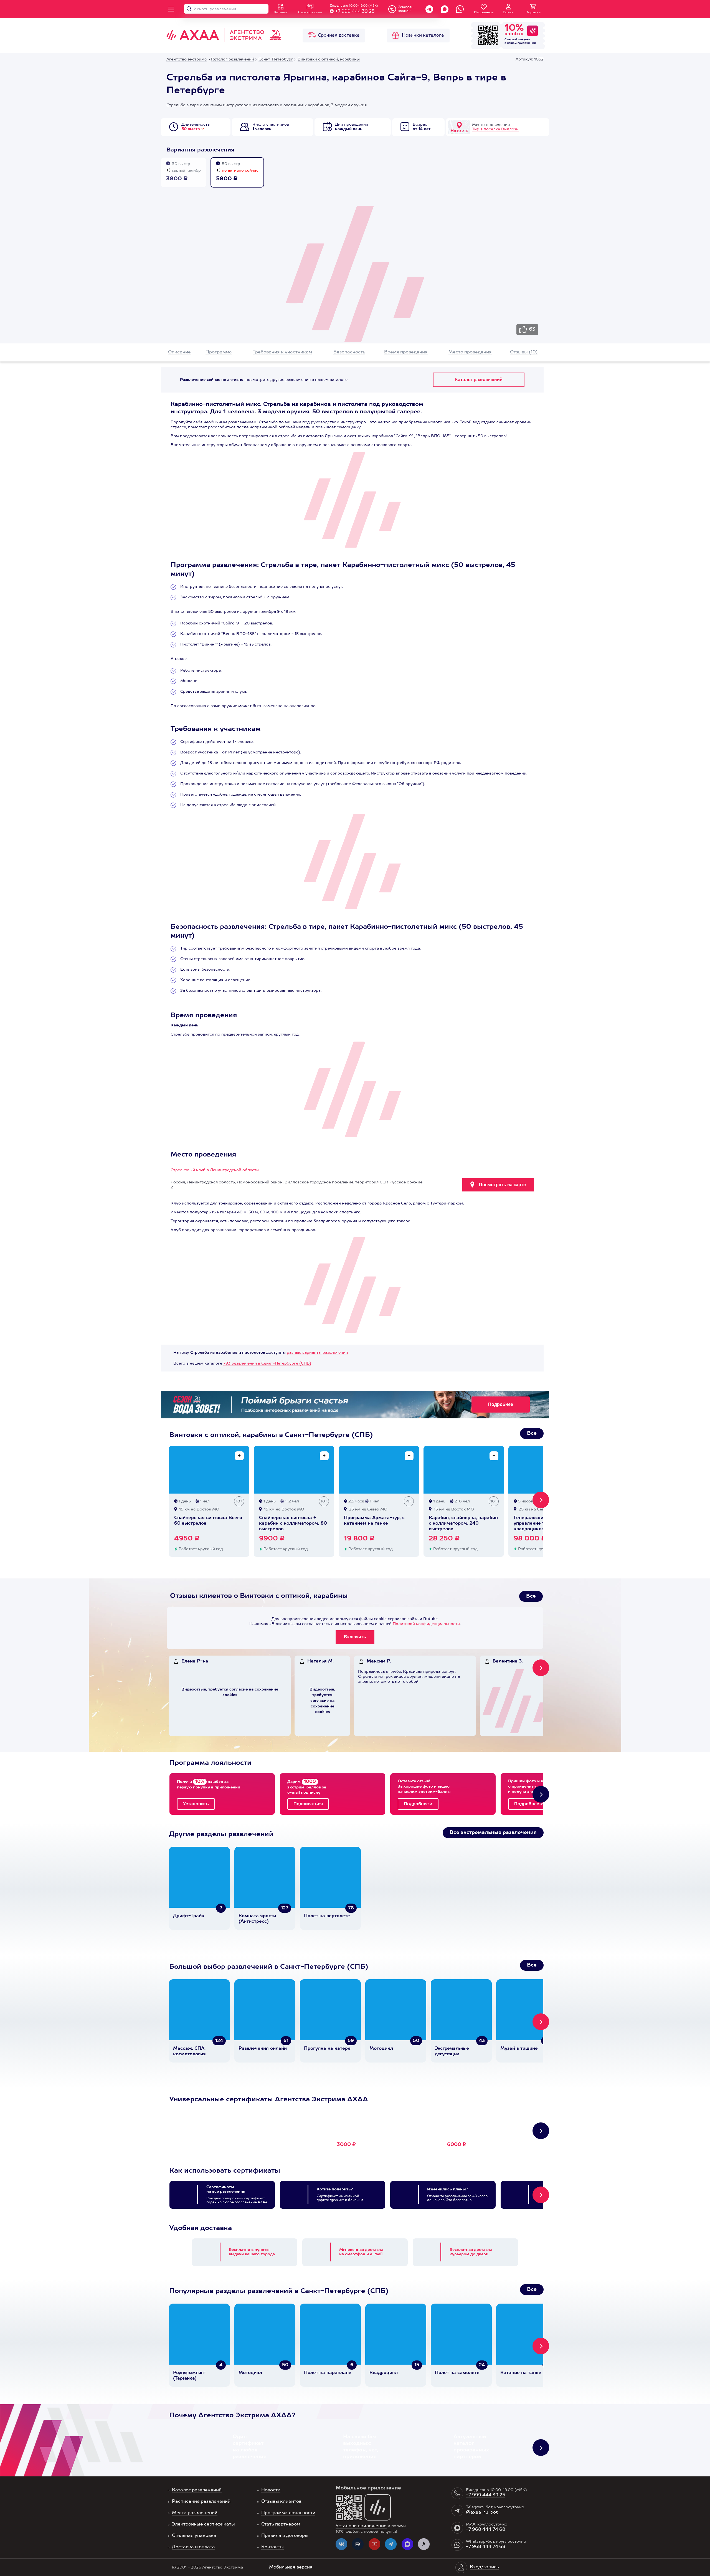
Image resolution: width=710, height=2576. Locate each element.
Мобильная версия (291, 2567)
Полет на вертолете (327, 1916)
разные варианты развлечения (317, 1353)
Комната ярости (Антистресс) (257, 1919)
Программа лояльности (288, 2513)
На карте (459, 131)
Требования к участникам (282, 352)
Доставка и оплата (193, 2547)
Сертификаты (310, 12)
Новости (271, 2490)
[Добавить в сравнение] (239, 1456)
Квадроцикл (384, 2373)
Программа (219, 352)
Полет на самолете (457, 2373)
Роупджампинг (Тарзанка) (189, 2376)
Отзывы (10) (524, 352)
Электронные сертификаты (203, 2524)
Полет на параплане (328, 2373)
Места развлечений (195, 2513)
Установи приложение (361, 2526)
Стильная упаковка (194, 2536)
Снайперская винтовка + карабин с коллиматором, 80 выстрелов (293, 1524)
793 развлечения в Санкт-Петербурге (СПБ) (267, 1363)
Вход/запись (484, 2567)
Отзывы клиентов (281, 2502)
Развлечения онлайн (263, 2049)
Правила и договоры (285, 2536)
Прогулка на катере (327, 2049)
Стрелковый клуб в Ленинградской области (215, 1170)
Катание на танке (521, 2373)
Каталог (281, 12)
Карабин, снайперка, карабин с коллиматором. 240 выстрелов (463, 1524)
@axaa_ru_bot (482, 2512)
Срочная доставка (339, 36)
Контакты (272, 2547)
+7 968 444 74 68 (486, 2530)
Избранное (484, 12)
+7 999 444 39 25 (355, 12)
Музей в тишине (519, 2049)
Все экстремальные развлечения (493, 1833)
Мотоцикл (381, 2049)
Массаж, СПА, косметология (189, 2051)
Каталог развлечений (197, 2490)
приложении (527, 43)
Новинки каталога (423, 36)
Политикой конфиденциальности (426, 1624)
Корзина (533, 12)
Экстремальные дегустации (452, 2051)
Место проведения (470, 352)
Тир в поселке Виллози (495, 129)
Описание (179, 352)
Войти (508, 12)
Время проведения (406, 352)
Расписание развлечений (201, 2502)
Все (532, 1433)
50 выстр (191, 129)
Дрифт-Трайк (189, 1916)
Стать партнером (281, 2524)
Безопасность (349, 352)
